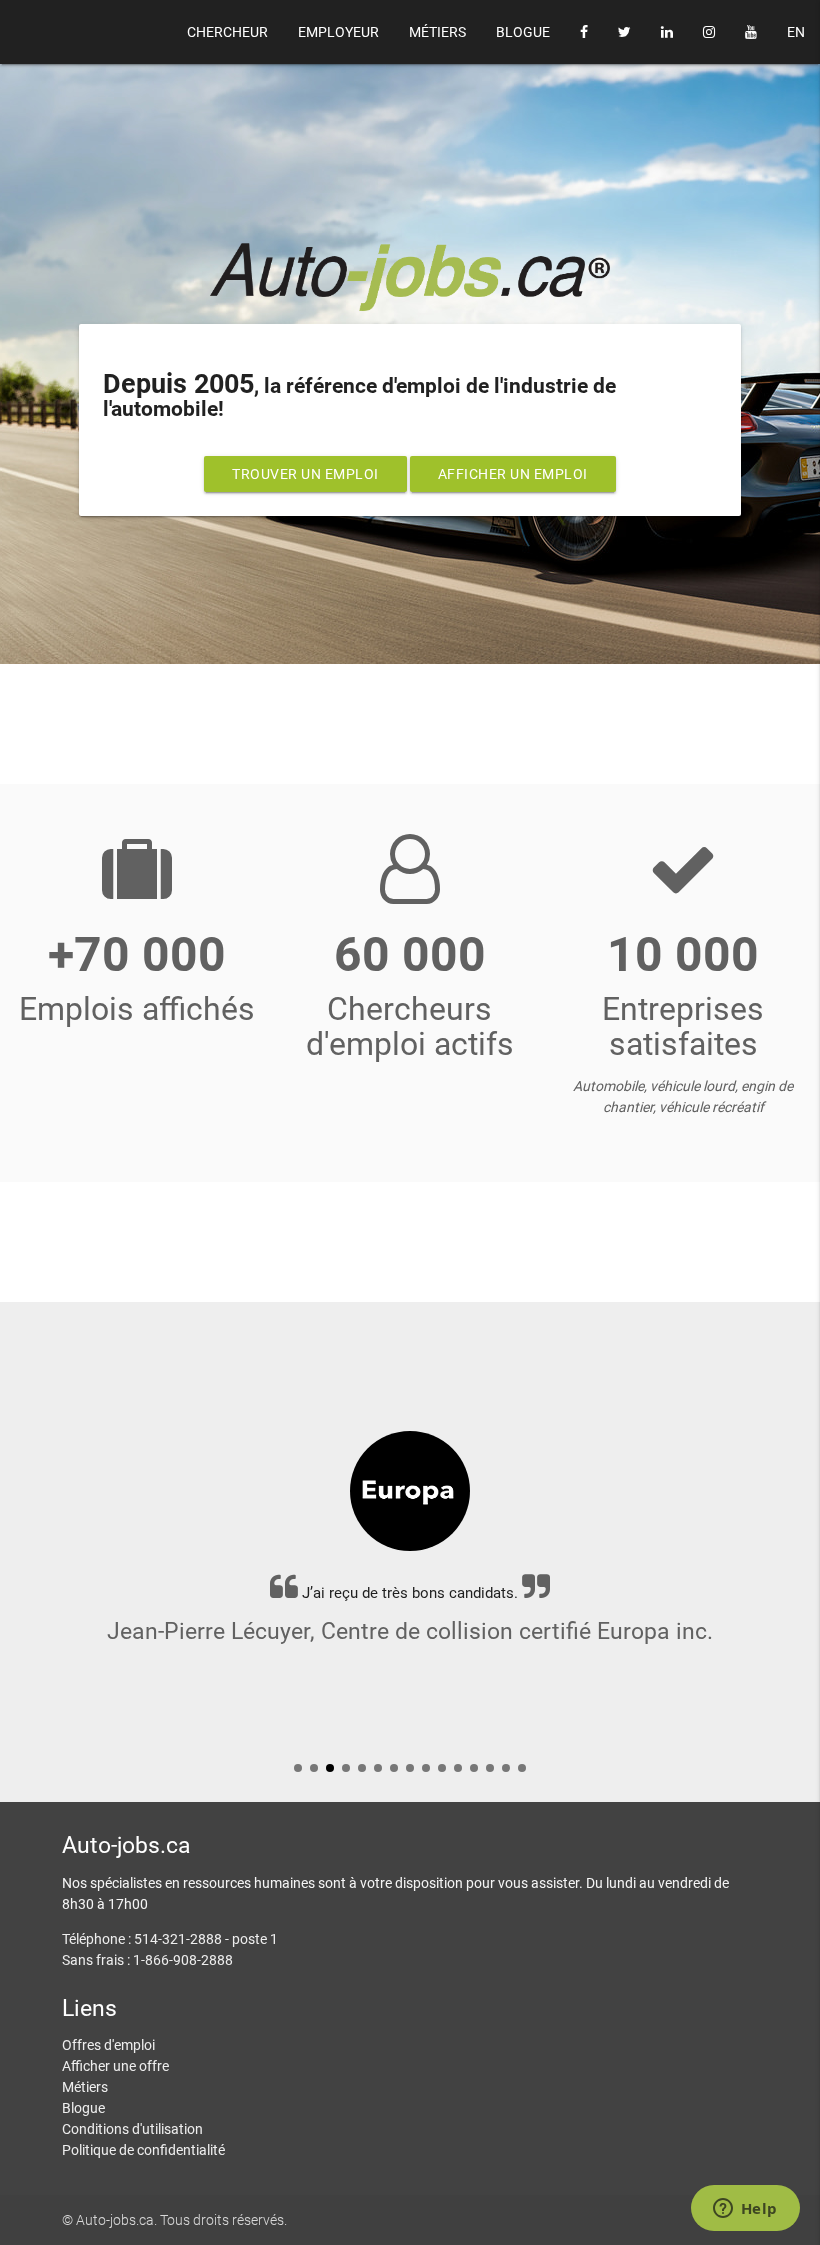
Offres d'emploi (108, 2045)
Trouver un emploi (305, 474)
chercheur (227, 32)
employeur (338, 32)
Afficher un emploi (513, 474)
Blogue (83, 2108)
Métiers (85, 2087)
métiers (437, 32)
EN (796, 32)
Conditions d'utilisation (132, 2129)
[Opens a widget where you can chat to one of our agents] (745, 2210)
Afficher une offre (115, 2066)
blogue (523, 32)
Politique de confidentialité (143, 2150)
